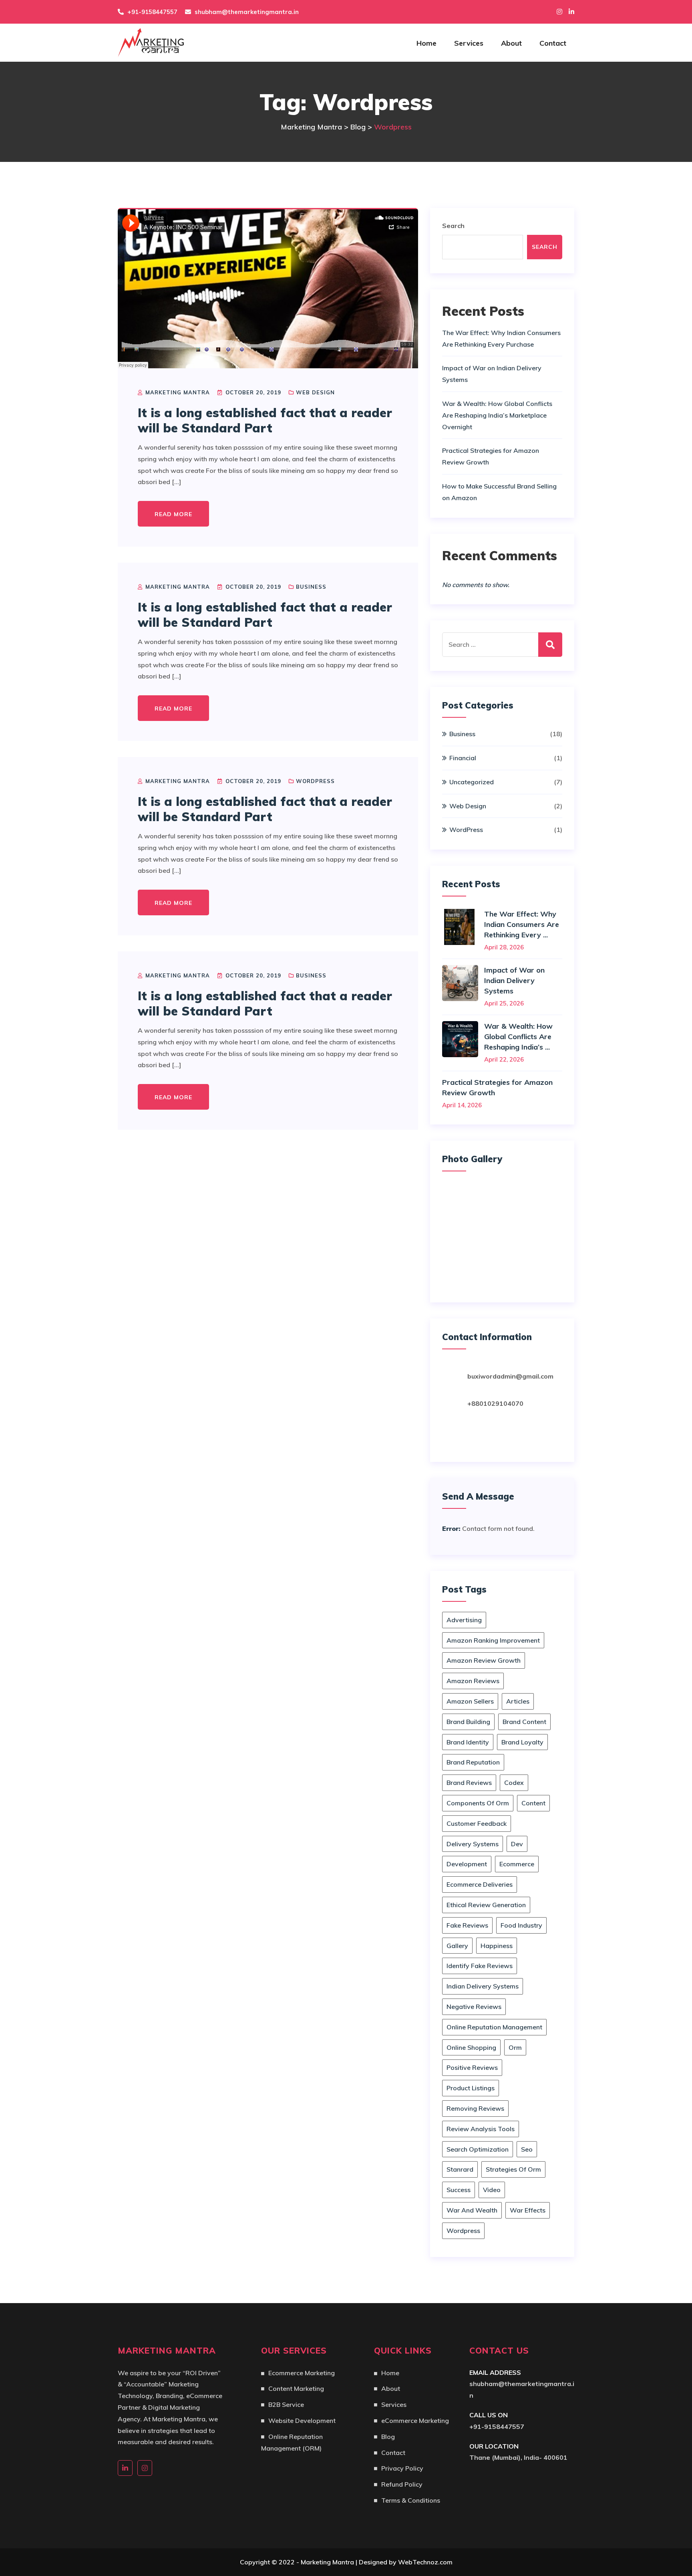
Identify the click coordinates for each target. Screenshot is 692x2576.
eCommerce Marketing (415, 2421)
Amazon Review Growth (484, 1660)
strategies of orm (513, 2169)
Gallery (457, 1946)
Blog (388, 2437)
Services (469, 43)
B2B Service (286, 2404)
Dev (517, 1844)
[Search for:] (502, 645)
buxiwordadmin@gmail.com (510, 1376)
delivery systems (473, 1844)
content (533, 1803)
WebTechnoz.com (425, 2562)
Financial (463, 758)
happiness (497, 1946)
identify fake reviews (480, 1966)
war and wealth (472, 2210)
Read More (173, 514)
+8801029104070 (495, 1403)
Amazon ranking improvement (493, 1640)
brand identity (468, 1742)
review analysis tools (481, 2129)
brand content (524, 1722)
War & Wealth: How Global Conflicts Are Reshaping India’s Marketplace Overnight (497, 415)
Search (453, 226)
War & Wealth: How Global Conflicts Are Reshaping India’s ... (518, 1037)
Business (311, 587)
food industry (521, 1925)
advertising (464, 1620)
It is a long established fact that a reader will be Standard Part (265, 420)
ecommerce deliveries (480, 1884)
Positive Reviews (472, 2067)
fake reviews (467, 1925)
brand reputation (473, 1762)
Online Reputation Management (494, 2027)
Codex (514, 1783)
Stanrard (460, 2169)
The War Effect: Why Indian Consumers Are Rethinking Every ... (522, 924)
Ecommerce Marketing (302, 2373)
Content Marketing (296, 2388)
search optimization (478, 2149)
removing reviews (475, 2108)
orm (515, 2047)
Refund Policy (402, 2484)
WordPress (315, 781)
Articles (518, 1701)
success (459, 2190)
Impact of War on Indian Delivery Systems (514, 980)
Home (426, 43)
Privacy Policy (402, 2468)
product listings (471, 2088)
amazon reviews (473, 1681)
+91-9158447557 (497, 2427)
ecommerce (517, 1864)
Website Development (302, 2421)
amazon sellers (470, 1701)
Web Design (315, 392)
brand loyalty (522, 1742)
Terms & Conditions (411, 2500)
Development (467, 1864)
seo (527, 2149)
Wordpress (463, 2231)
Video (492, 2190)
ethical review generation (486, 1905)
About (511, 43)
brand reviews (469, 1783)
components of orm (478, 1803)
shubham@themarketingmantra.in (247, 12)
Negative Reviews (474, 2007)
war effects (528, 2210)
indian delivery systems (483, 1986)
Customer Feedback (477, 1823)
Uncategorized (472, 782)
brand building (468, 1722)
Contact (553, 43)
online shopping (471, 2047)
